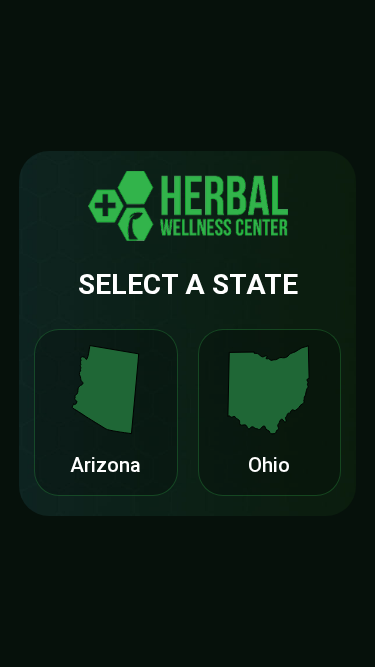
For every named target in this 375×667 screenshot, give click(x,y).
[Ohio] (269, 390)
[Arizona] (106, 390)
